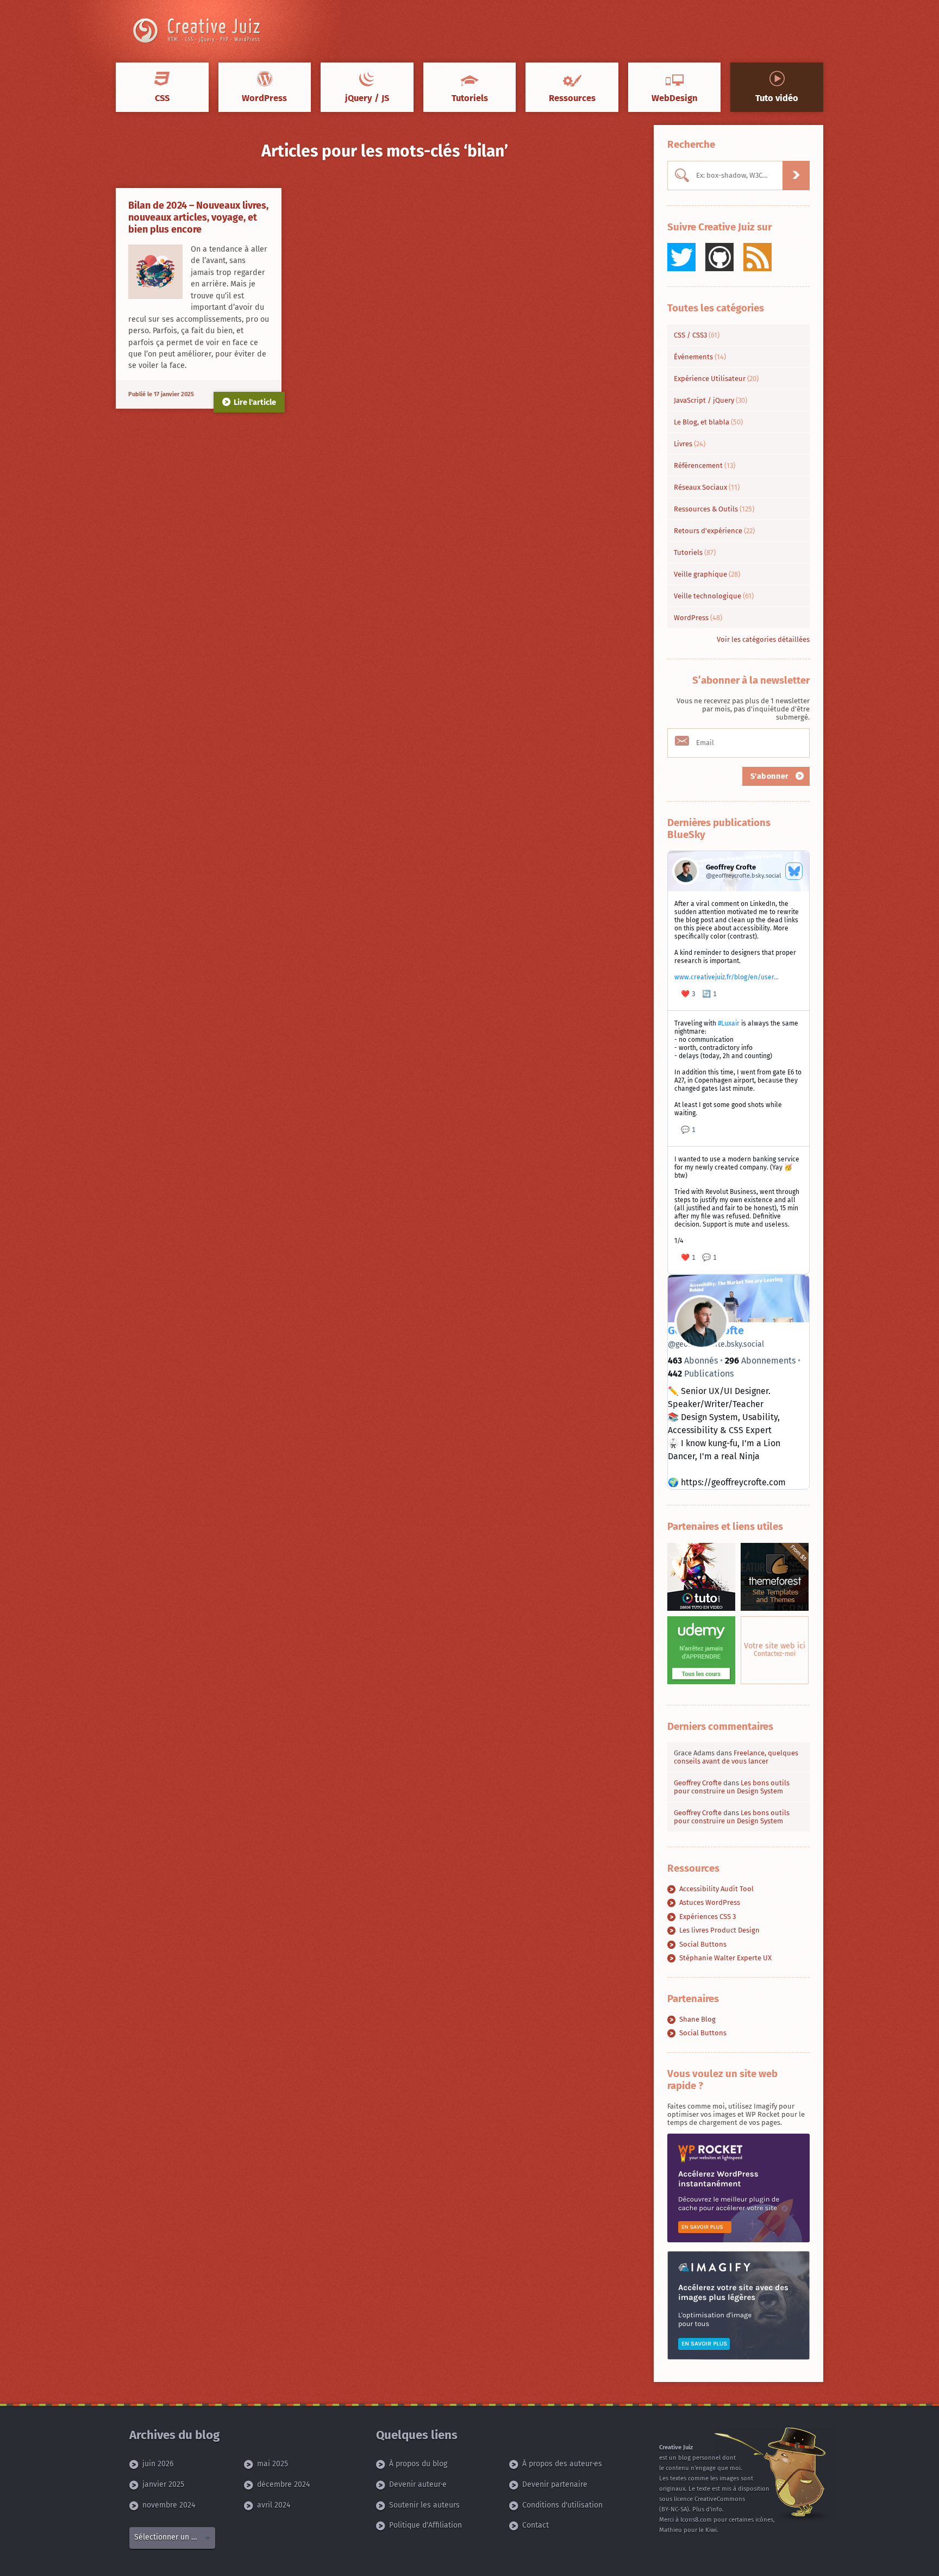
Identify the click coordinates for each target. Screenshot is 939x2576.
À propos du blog (418, 2464)
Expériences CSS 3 (708, 1917)
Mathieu (671, 2530)
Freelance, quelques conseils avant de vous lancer (736, 1757)
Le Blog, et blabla (708, 422)
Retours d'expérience (714, 531)
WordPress (698, 618)
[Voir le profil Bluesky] (794, 871)
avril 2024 (274, 2505)
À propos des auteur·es (562, 2464)
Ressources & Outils (714, 509)
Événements (700, 357)
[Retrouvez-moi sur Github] (719, 257)
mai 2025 (273, 2464)
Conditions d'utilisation (562, 2505)
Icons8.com (696, 2520)
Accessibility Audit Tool (716, 1889)
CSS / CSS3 (697, 335)
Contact (536, 2525)
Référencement (705, 465)
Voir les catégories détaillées (763, 639)
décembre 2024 (283, 2484)
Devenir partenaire (555, 2484)
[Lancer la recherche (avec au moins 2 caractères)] (796, 176)
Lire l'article (255, 402)
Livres (690, 444)
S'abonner (771, 776)
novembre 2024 (169, 2505)
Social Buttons (703, 1944)
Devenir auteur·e (418, 2484)
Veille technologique (714, 596)
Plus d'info (707, 2509)
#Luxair (729, 1023)
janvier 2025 (163, 2484)
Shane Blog (697, 2019)
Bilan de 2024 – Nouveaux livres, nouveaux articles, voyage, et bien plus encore (198, 217)
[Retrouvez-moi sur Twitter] (681, 257)
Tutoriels (695, 552)
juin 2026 (158, 2464)
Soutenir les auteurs (424, 2505)
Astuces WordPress (710, 1902)
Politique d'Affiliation (425, 2525)
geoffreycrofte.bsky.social (716, 1344)
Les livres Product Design (719, 1930)
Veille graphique (707, 574)
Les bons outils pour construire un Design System (732, 1787)
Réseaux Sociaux (707, 487)
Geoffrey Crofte (698, 1783)
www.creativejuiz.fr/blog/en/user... (727, 977)
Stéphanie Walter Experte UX (725, 1958)
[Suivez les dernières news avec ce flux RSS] (758, 257)
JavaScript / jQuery (710, 400)
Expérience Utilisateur (716, 379)
